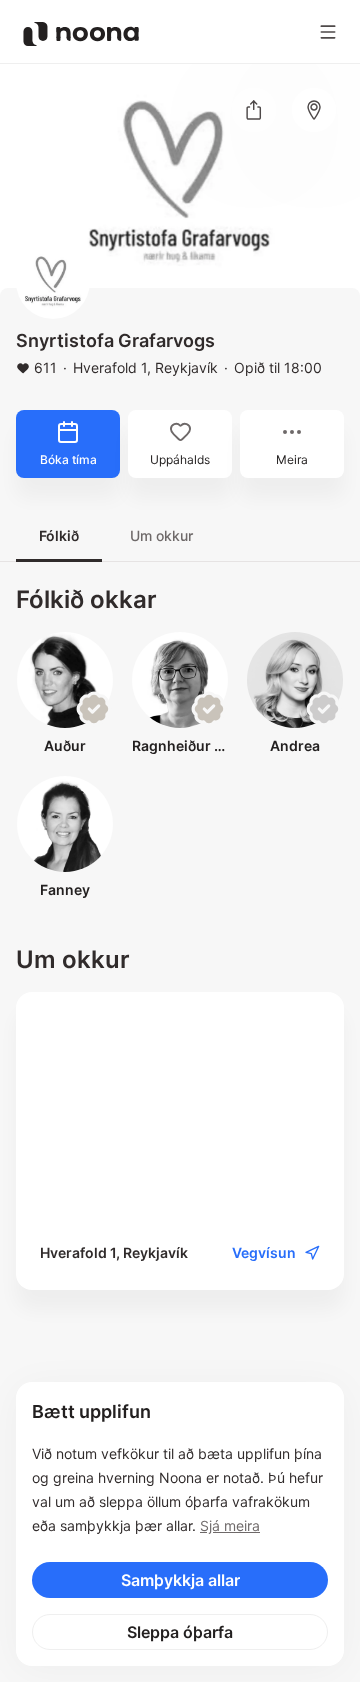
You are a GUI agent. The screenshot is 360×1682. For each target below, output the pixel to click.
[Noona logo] (81, 34)
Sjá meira (230, 1525)
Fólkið (59, 535)
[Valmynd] (328, 32)
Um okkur (161, 535)
